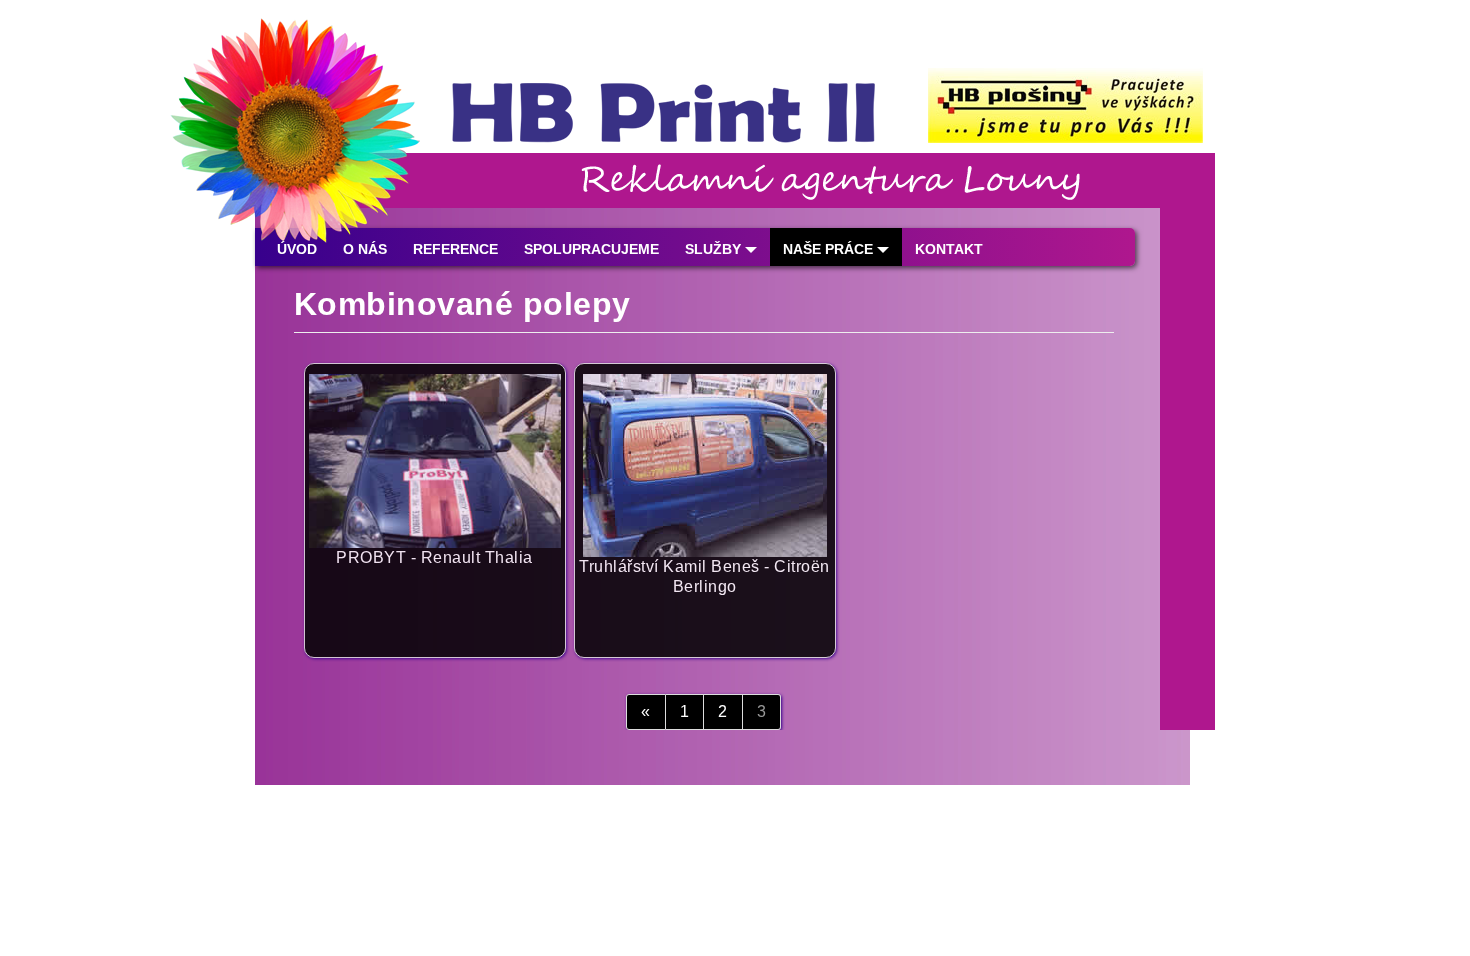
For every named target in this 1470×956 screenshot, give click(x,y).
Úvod (297, 249)
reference (455, 249)
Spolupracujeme (591, 249)
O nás (365, 249)
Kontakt (949, 249)
